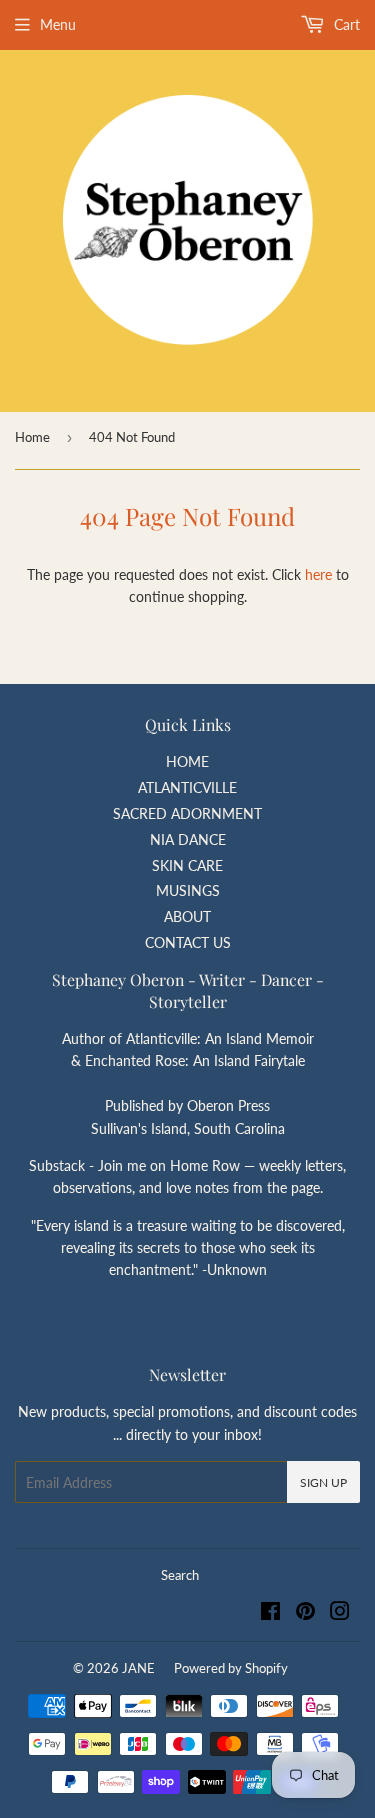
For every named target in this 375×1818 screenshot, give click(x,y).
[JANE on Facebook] (270, 1613)
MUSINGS (188, 890)
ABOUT (187, 916)
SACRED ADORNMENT (187, 813)
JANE (138, 1668)
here (318, 574)
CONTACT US (188, 942)
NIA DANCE (188, 839)
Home (32, 437)
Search (180, 1575)
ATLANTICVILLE (187, 787)
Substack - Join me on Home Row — (144, 1165)
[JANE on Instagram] (340, 1613)
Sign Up (323, 1482)
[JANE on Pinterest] (305, 1613)
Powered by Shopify (231, 1668)
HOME (187, 761)
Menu (58, 24)
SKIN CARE (187, 865)
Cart (345, 24)
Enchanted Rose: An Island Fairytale (195, 1060)
